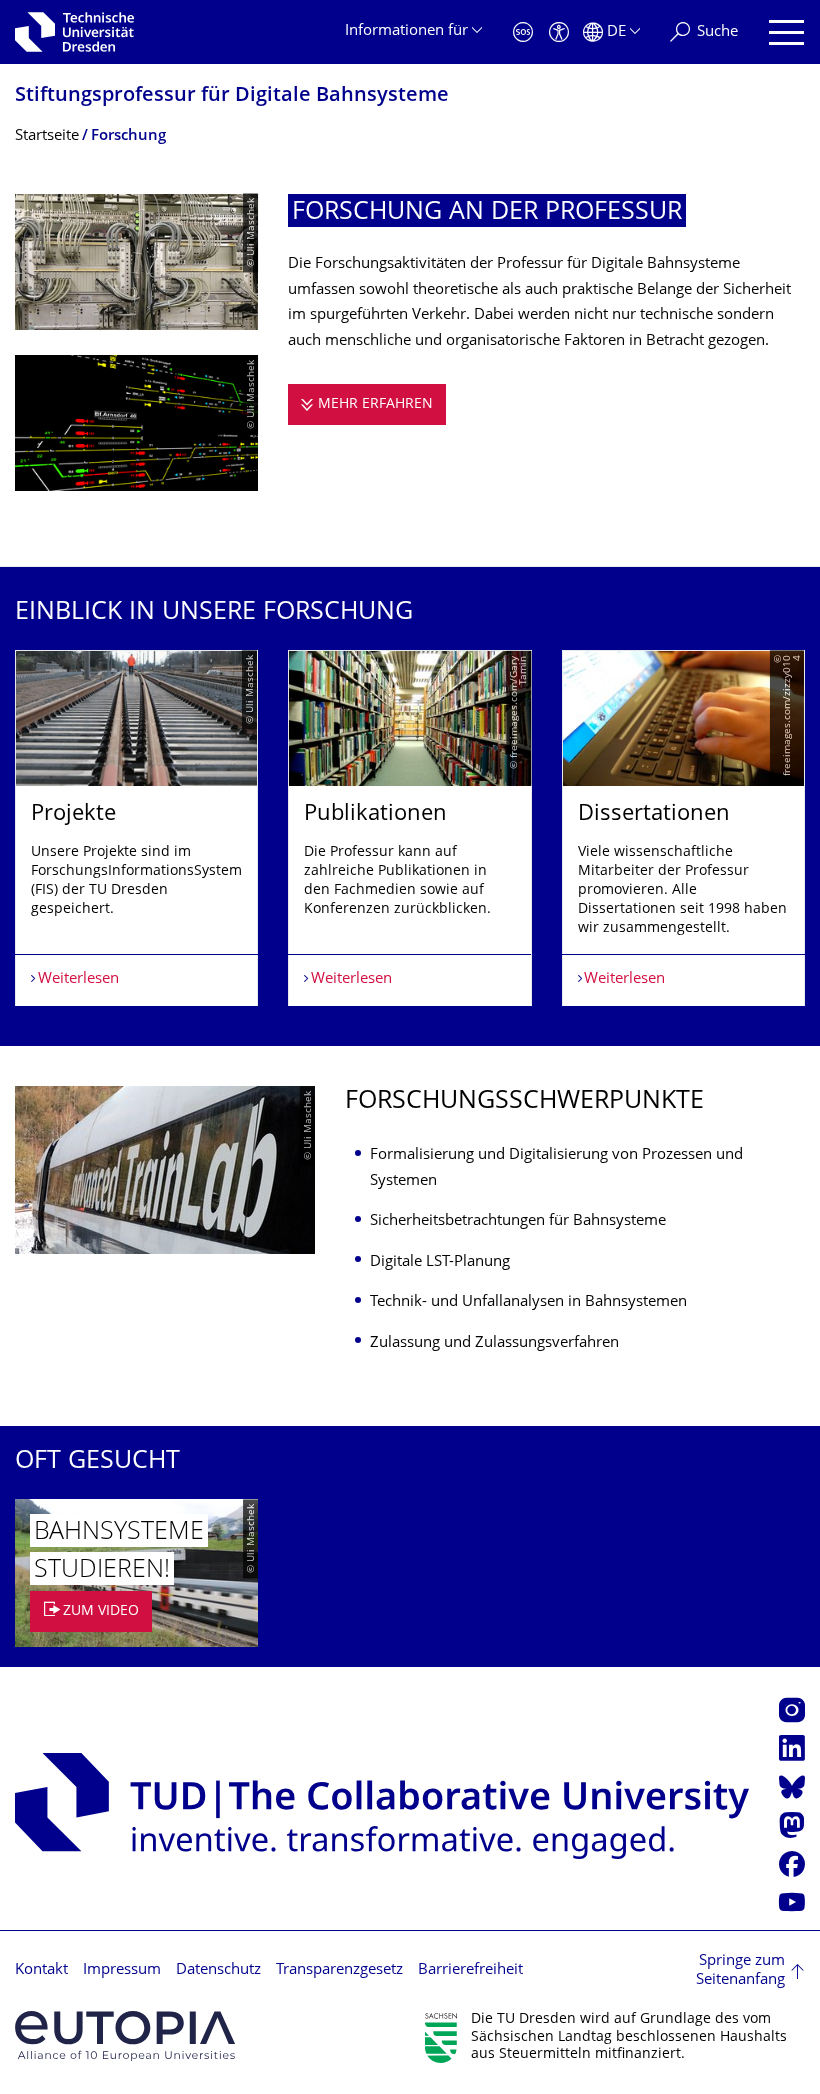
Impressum (122, 1970)
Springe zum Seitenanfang (740, 1971)
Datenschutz (218, 1970)
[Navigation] (786, 32)
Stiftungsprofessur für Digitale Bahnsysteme (232, 96)
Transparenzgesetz (339, 1970)
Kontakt (41, 1970)
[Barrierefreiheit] (559, 32)
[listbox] (410, 828)
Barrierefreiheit (470, 1970)
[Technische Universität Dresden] (74, 32)
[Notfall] (523, 32)
